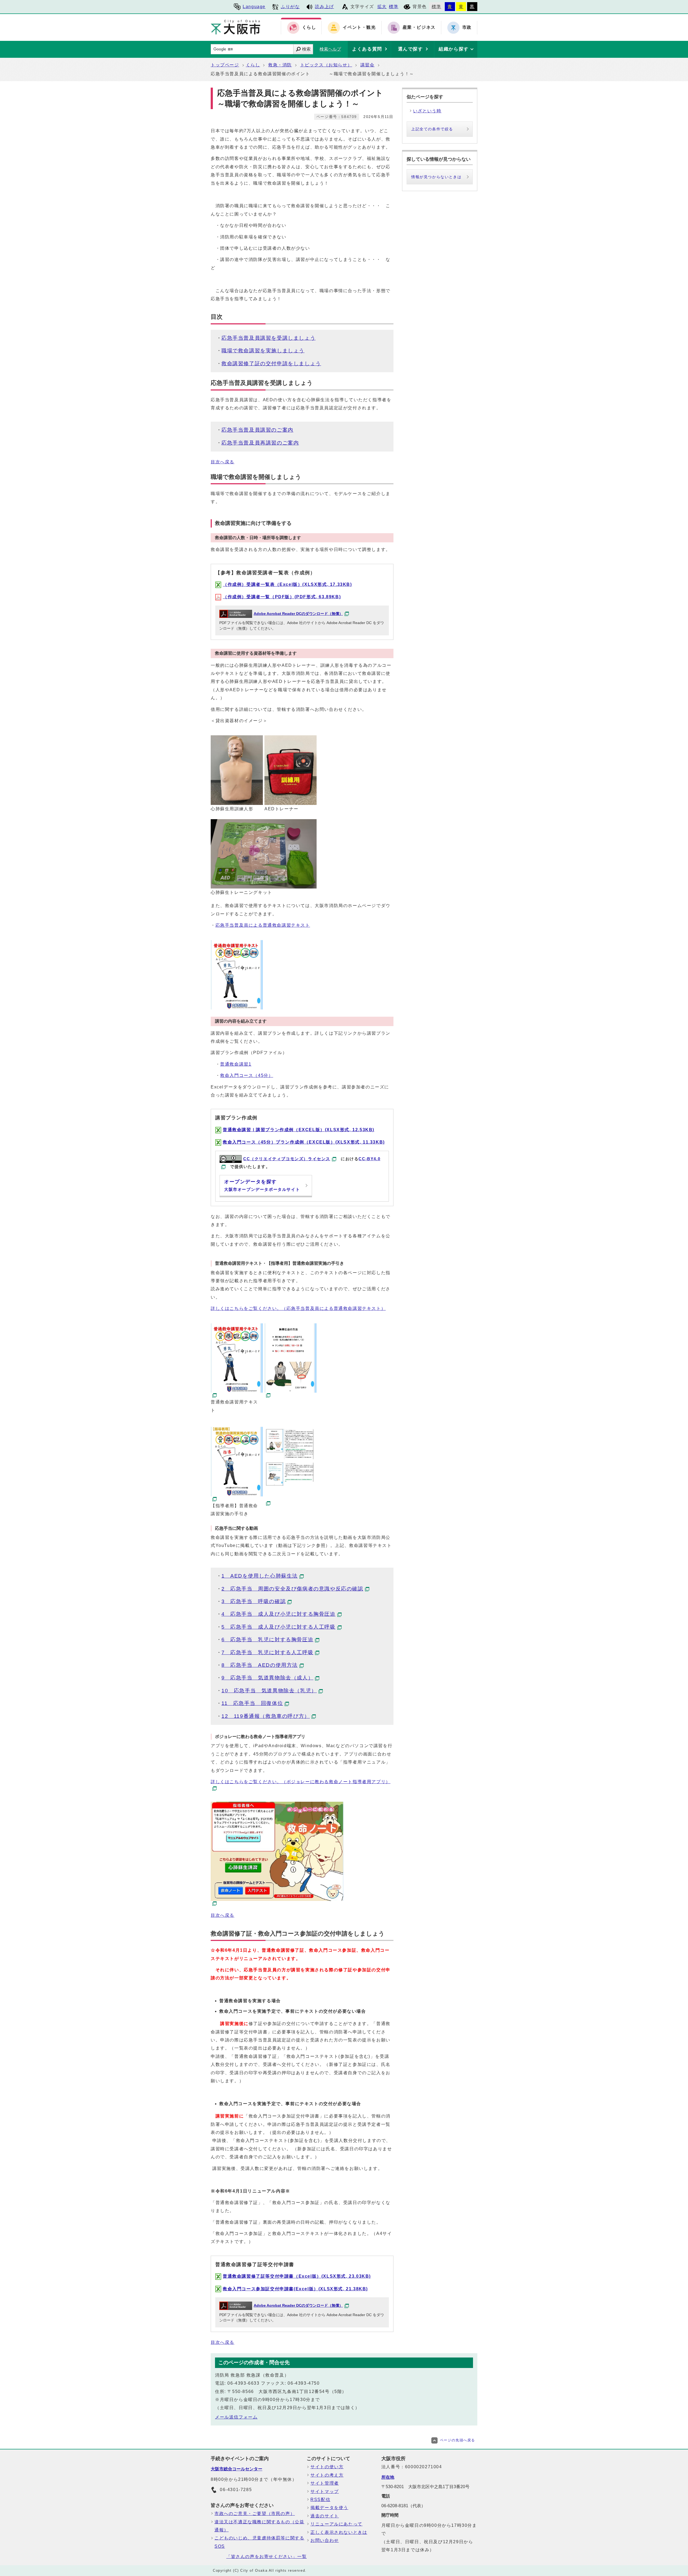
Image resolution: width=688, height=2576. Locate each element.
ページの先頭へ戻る (458, 2440)
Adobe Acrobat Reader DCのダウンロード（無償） (298, 614)
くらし (253, 65)
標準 (394, 7)
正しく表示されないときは (339, 2532)
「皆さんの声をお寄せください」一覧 (266, 2557)
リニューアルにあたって (336, 2524)
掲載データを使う (329, 2508)
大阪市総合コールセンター (236, 2469)
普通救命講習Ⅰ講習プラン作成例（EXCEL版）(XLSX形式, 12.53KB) (299, 1130)
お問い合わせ (325, 2540)
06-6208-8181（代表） (403, 2506)
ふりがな (290, 7)
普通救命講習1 (236, 1064)
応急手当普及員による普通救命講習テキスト (263, 925)
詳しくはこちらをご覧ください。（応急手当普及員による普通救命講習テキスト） (298, 1308)
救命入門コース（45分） (247, 1075)
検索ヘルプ (330, 49)
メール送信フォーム (236, 2417)
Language (254, 7)
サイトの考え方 (327, 2475)
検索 (306, 49)
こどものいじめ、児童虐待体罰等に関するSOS (259, 2542)
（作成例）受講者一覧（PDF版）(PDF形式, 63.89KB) (282, 597)
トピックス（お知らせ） (326, 65)
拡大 (382, 7)
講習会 (368, 65)
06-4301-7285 (236, 2490)
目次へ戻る (223, 462)
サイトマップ (325, 2491)
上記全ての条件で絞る (432, 129)
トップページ (225, 65)
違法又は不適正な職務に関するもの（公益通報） (259, 2526)
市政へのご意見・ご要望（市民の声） (255, 2514)
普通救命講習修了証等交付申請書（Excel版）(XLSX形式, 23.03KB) (297, 2276)
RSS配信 (320, 2500)
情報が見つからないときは (436, 177)
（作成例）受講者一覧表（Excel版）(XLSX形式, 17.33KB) (287, 584)
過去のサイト (325, 2516)
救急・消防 (280, 65)
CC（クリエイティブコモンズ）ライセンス (287, 1159)
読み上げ (324, 7)
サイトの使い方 (327, 2467)
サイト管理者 (325, 2483)
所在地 (388, 2477)
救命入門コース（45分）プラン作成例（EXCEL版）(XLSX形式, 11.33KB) (304, 1142)
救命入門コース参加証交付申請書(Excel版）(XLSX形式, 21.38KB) (295, 2289)
